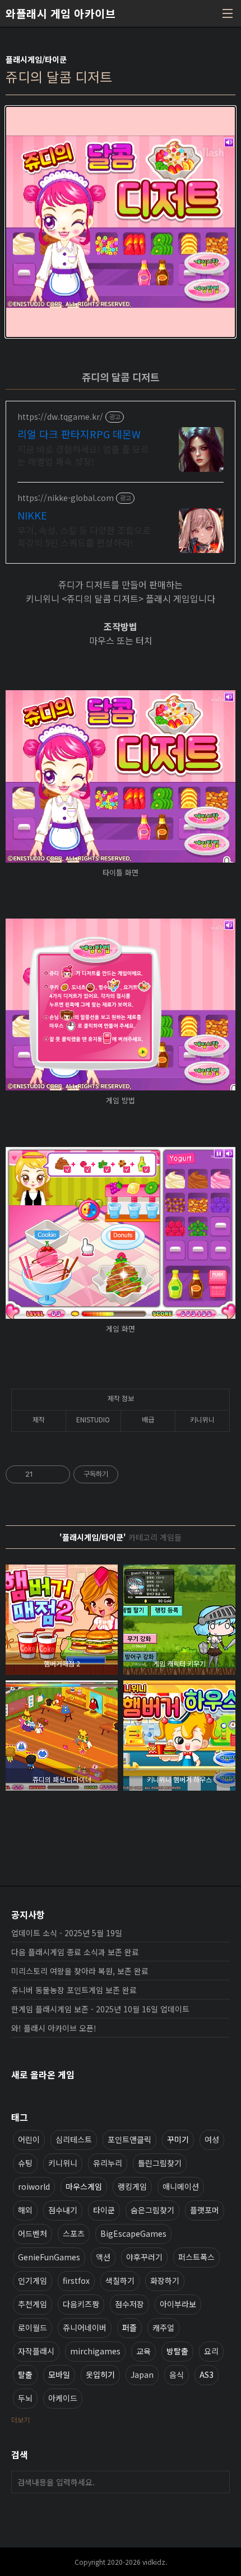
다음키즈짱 (81, 2304)
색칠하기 (120, 2280)
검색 (219, 2482)
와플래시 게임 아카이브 (61, 13)
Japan (142, 2374)
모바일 (59, 2374)
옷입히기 (100, 2374)
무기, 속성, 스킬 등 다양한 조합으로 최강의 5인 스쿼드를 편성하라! (84, 536)
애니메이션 (181, 2186)
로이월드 (33, 2327)
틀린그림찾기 (160, 2163)
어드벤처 (33, 2233)
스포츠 (74, 2233)
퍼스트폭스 (196, 2257)
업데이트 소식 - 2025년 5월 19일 (67, 1933)
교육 (143, 2351)
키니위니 (63, 2163)
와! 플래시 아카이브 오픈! (54, 2028)
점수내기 (63, 2210)
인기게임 (33, 2280)
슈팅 (25, 2163)
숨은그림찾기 (152, 2210)
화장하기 (165, 2280)
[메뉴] (228, 13)
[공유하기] (43, 1474)
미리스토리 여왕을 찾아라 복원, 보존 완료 (80, 1971)
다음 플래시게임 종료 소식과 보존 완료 (75, 1952)
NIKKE (32, 515)
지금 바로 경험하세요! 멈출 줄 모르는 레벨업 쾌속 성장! (83, 455)
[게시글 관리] (57, 1474)
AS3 (207, 2374)
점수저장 (129, 2304)
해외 (25, 2210)
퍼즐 (129, 2327)
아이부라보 (178, 2304)
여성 (212, 2139)
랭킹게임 (132, 2186)
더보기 (20, 2420)
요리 (211, 2351)
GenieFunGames (49, 2257)
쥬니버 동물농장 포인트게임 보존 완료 (74, 1990)
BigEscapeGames (133, 2233)
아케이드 (63, 2398)
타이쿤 (104, 2210)
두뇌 (25, 2398)
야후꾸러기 (144, 2257)
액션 (103, 2257)
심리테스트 (74, 2139)
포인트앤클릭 (129, 2139)
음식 (177, 2374)
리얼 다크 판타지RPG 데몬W (79, 434)
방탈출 (177, 2351)
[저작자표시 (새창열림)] (123, 1474)
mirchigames (95, 2351)
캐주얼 (163, 2327)
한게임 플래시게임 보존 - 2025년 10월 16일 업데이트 (100, 2009)
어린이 (29, 2139)
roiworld (34, 2186)
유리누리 (108, 2163)
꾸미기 (178, 2139)
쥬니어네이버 (85, 2327)
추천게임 (33, 2304)
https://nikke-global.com (66, 498)
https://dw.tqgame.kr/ (60, 417)
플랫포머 (205, 2210)
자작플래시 (36, 2351)
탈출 (25, 2374)
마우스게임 (84, 2186)
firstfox (76, 2280)
